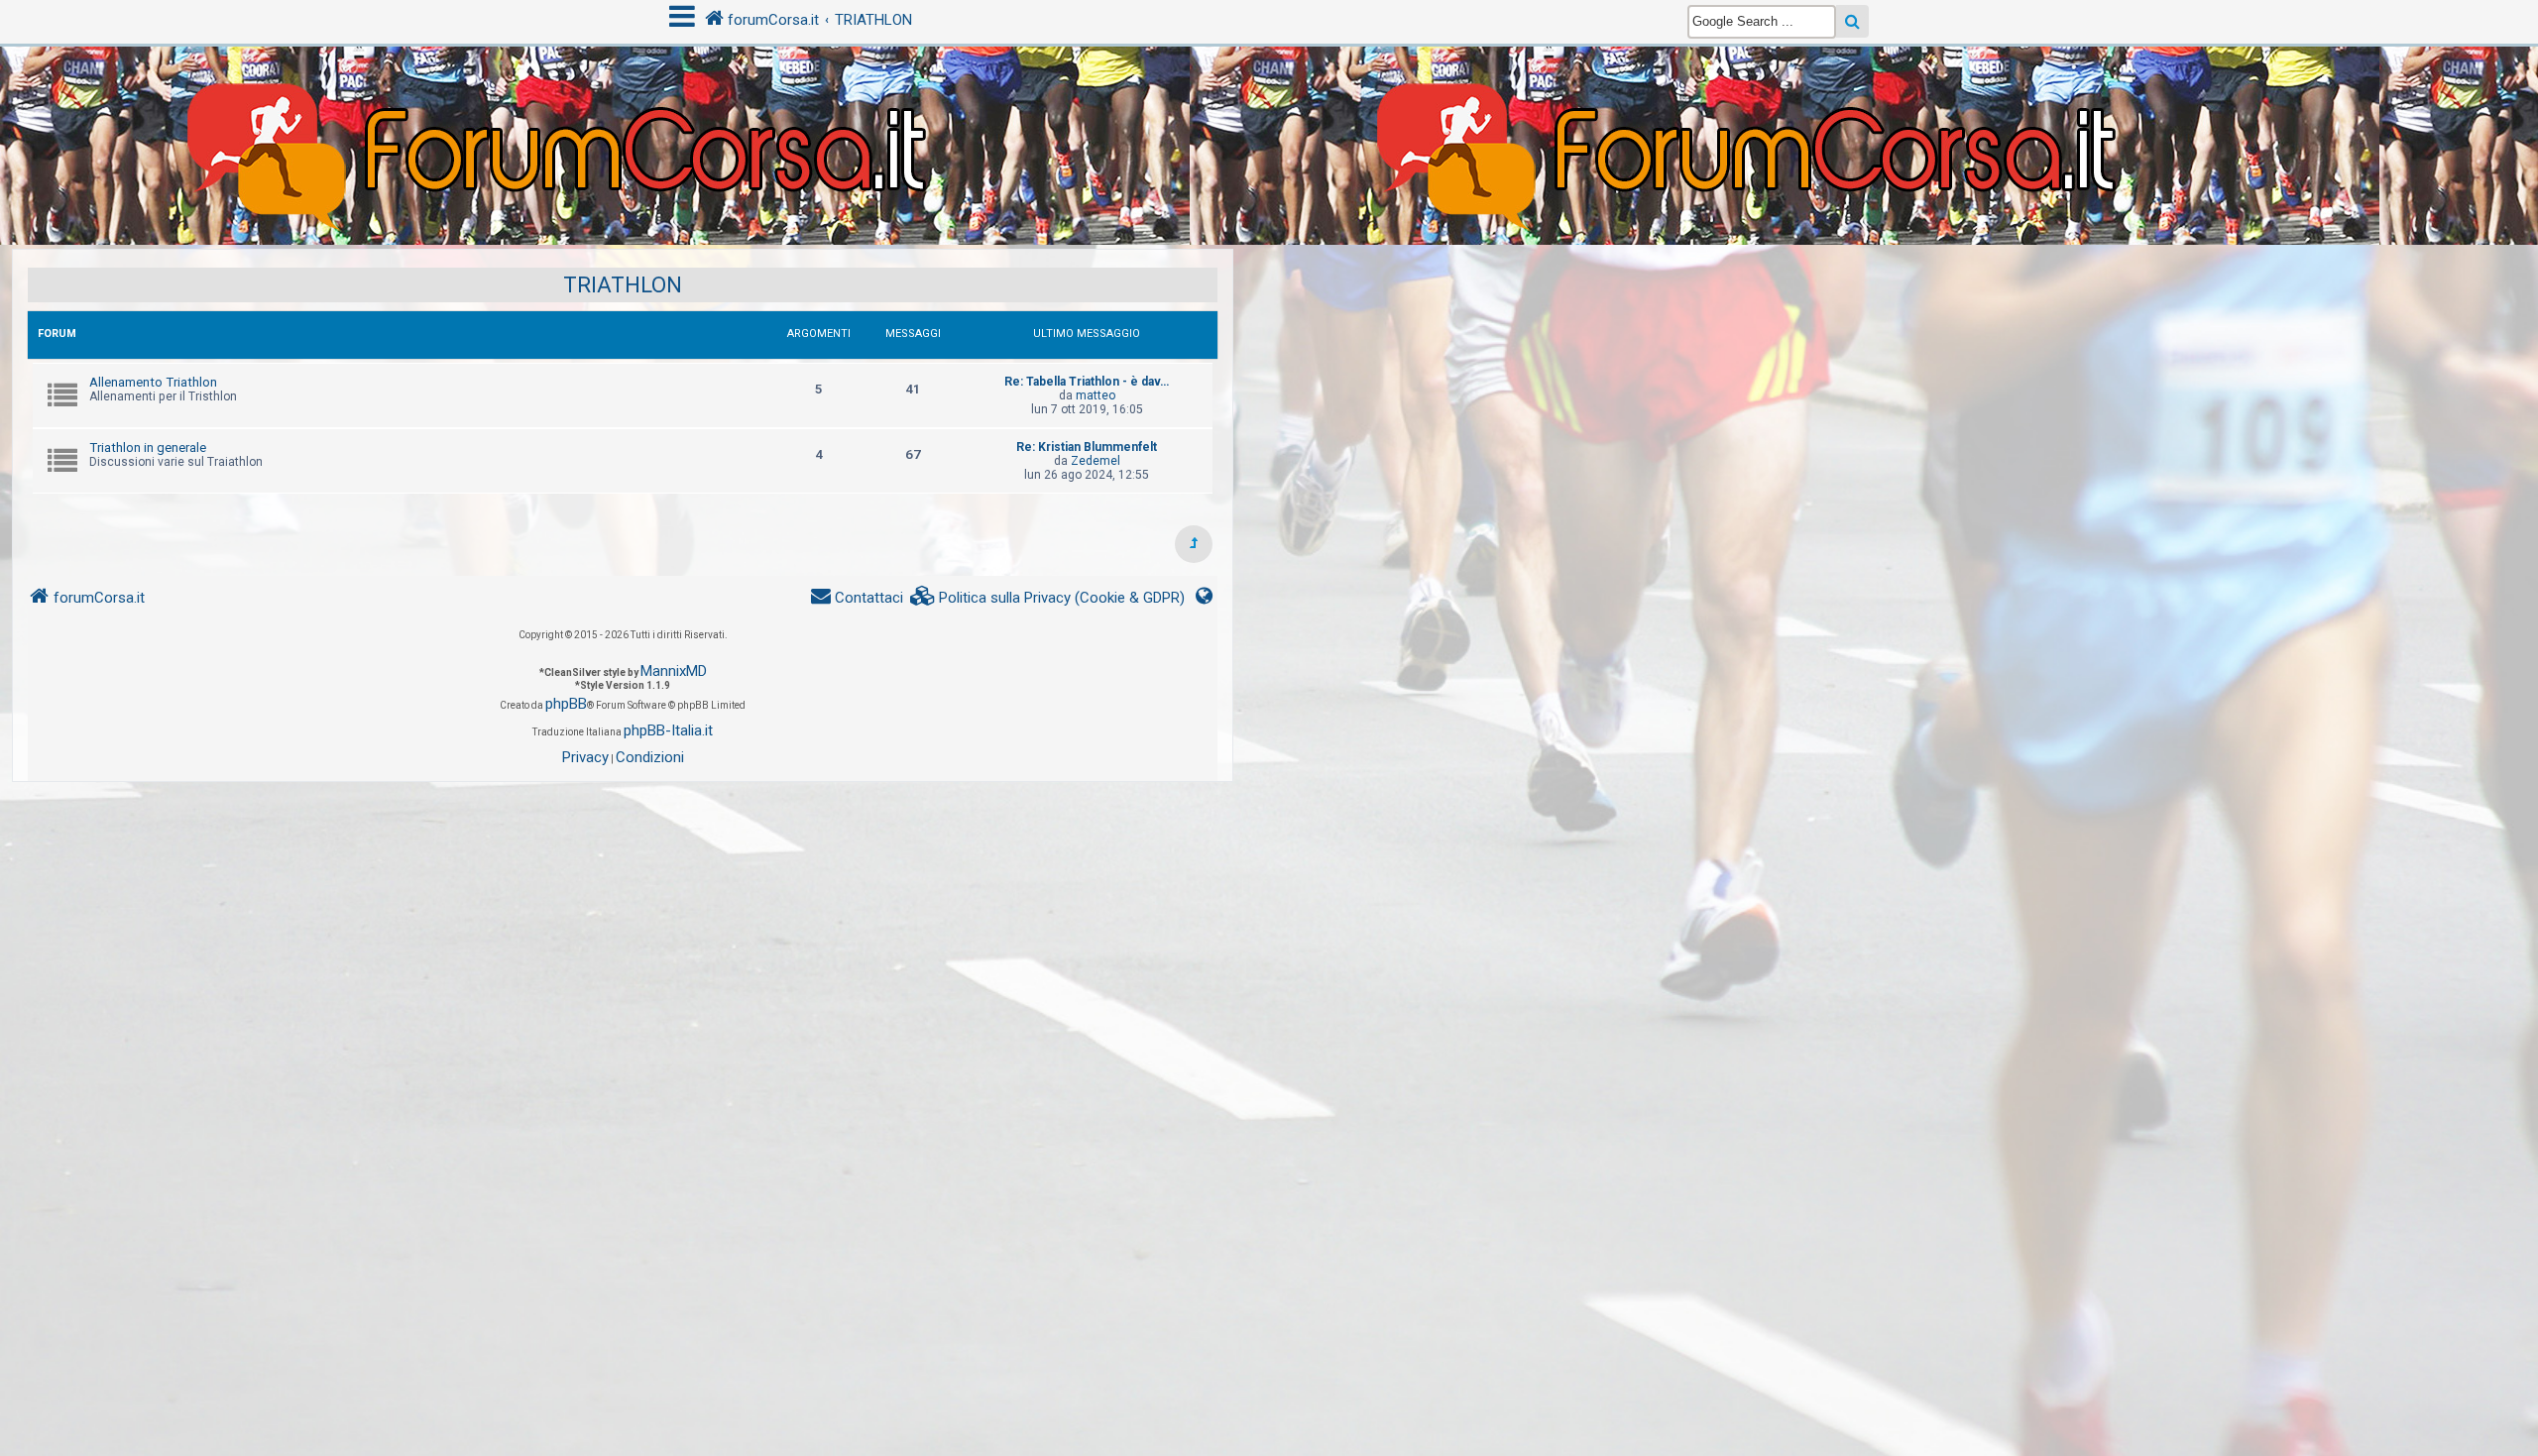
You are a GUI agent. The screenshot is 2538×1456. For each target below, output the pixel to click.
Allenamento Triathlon (153, 382)
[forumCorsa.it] (1269, 106)
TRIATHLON (623, 285)
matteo (1096, 395)
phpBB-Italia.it (668, 730)
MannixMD (674, 671)
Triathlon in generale (148, 448)
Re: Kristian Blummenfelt (1087, 447)
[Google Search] (1852, 21)
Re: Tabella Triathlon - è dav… (1087, 382)
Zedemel (1096, 461)
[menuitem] (1048, 598)
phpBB (566, 704)
